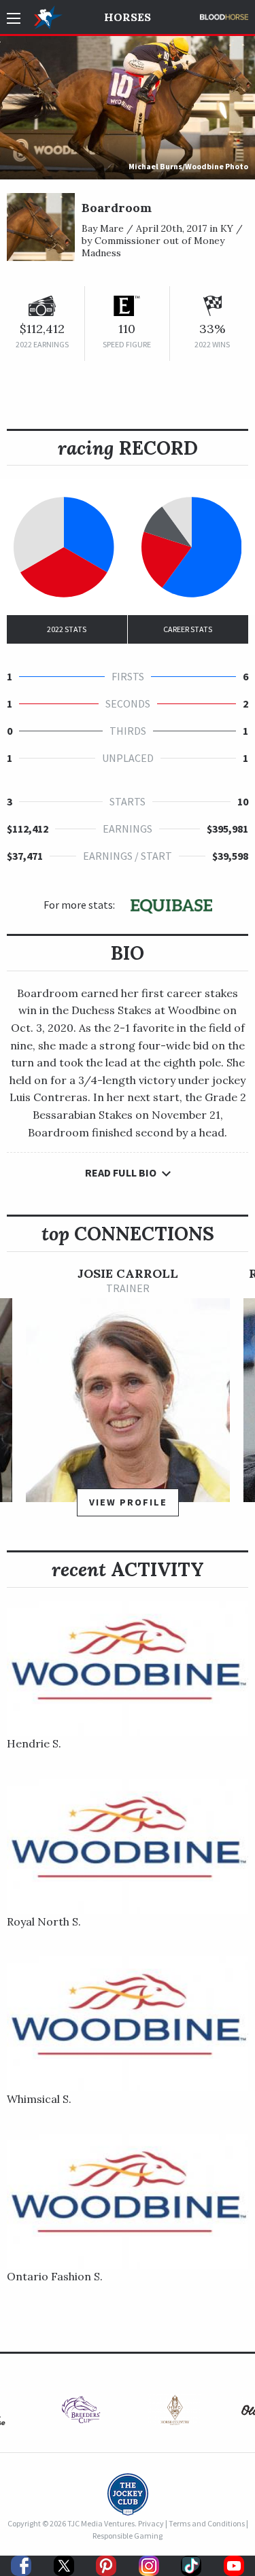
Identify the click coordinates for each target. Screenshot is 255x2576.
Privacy (151, 2523)
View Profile (128, 1502)
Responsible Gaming (128, 2536)
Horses (128, 17)
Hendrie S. (34, 1743)
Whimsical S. (39, 2099)
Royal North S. (44, 1921)
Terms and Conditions (207, 2523)
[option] (128, 1398)
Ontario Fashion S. (55, 2276)
